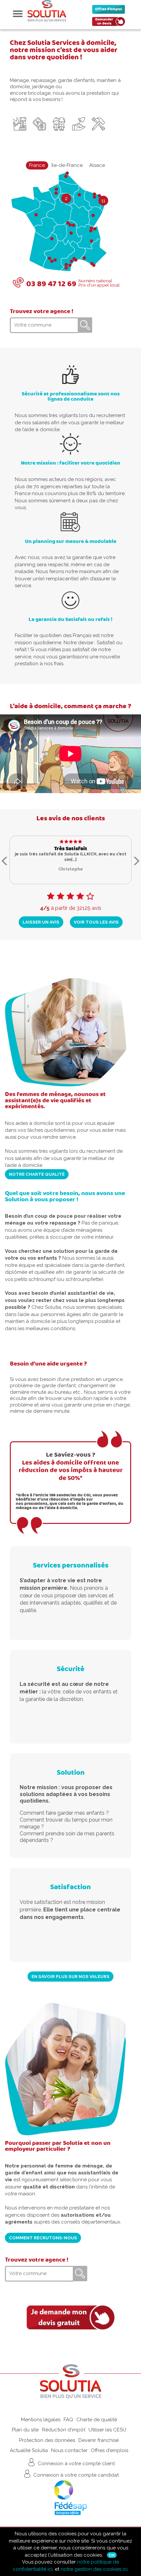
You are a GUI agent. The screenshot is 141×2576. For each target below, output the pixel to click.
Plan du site (25, 2430)
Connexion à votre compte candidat (75, 2475)
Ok (112, 2555)
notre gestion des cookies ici (94, 2569)
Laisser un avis (41, 922)
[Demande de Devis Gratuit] (110, 23)
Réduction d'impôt (64, 2430)
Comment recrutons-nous (43, 2238)
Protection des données (47, 2440)
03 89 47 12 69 (51, 284)
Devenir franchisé (99, 2440)
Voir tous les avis (96, 922)
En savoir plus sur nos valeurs (70, 1976)
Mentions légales (41, 2420)
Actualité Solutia (29, 2450)
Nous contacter (69, 2450)
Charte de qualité (97, 2420)
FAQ (68, 2420)
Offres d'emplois (110, 2450)
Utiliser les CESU (107, 2430)
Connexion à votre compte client (76, 2464)
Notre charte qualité (37, 1174)
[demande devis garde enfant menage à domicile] (70, 2317)
